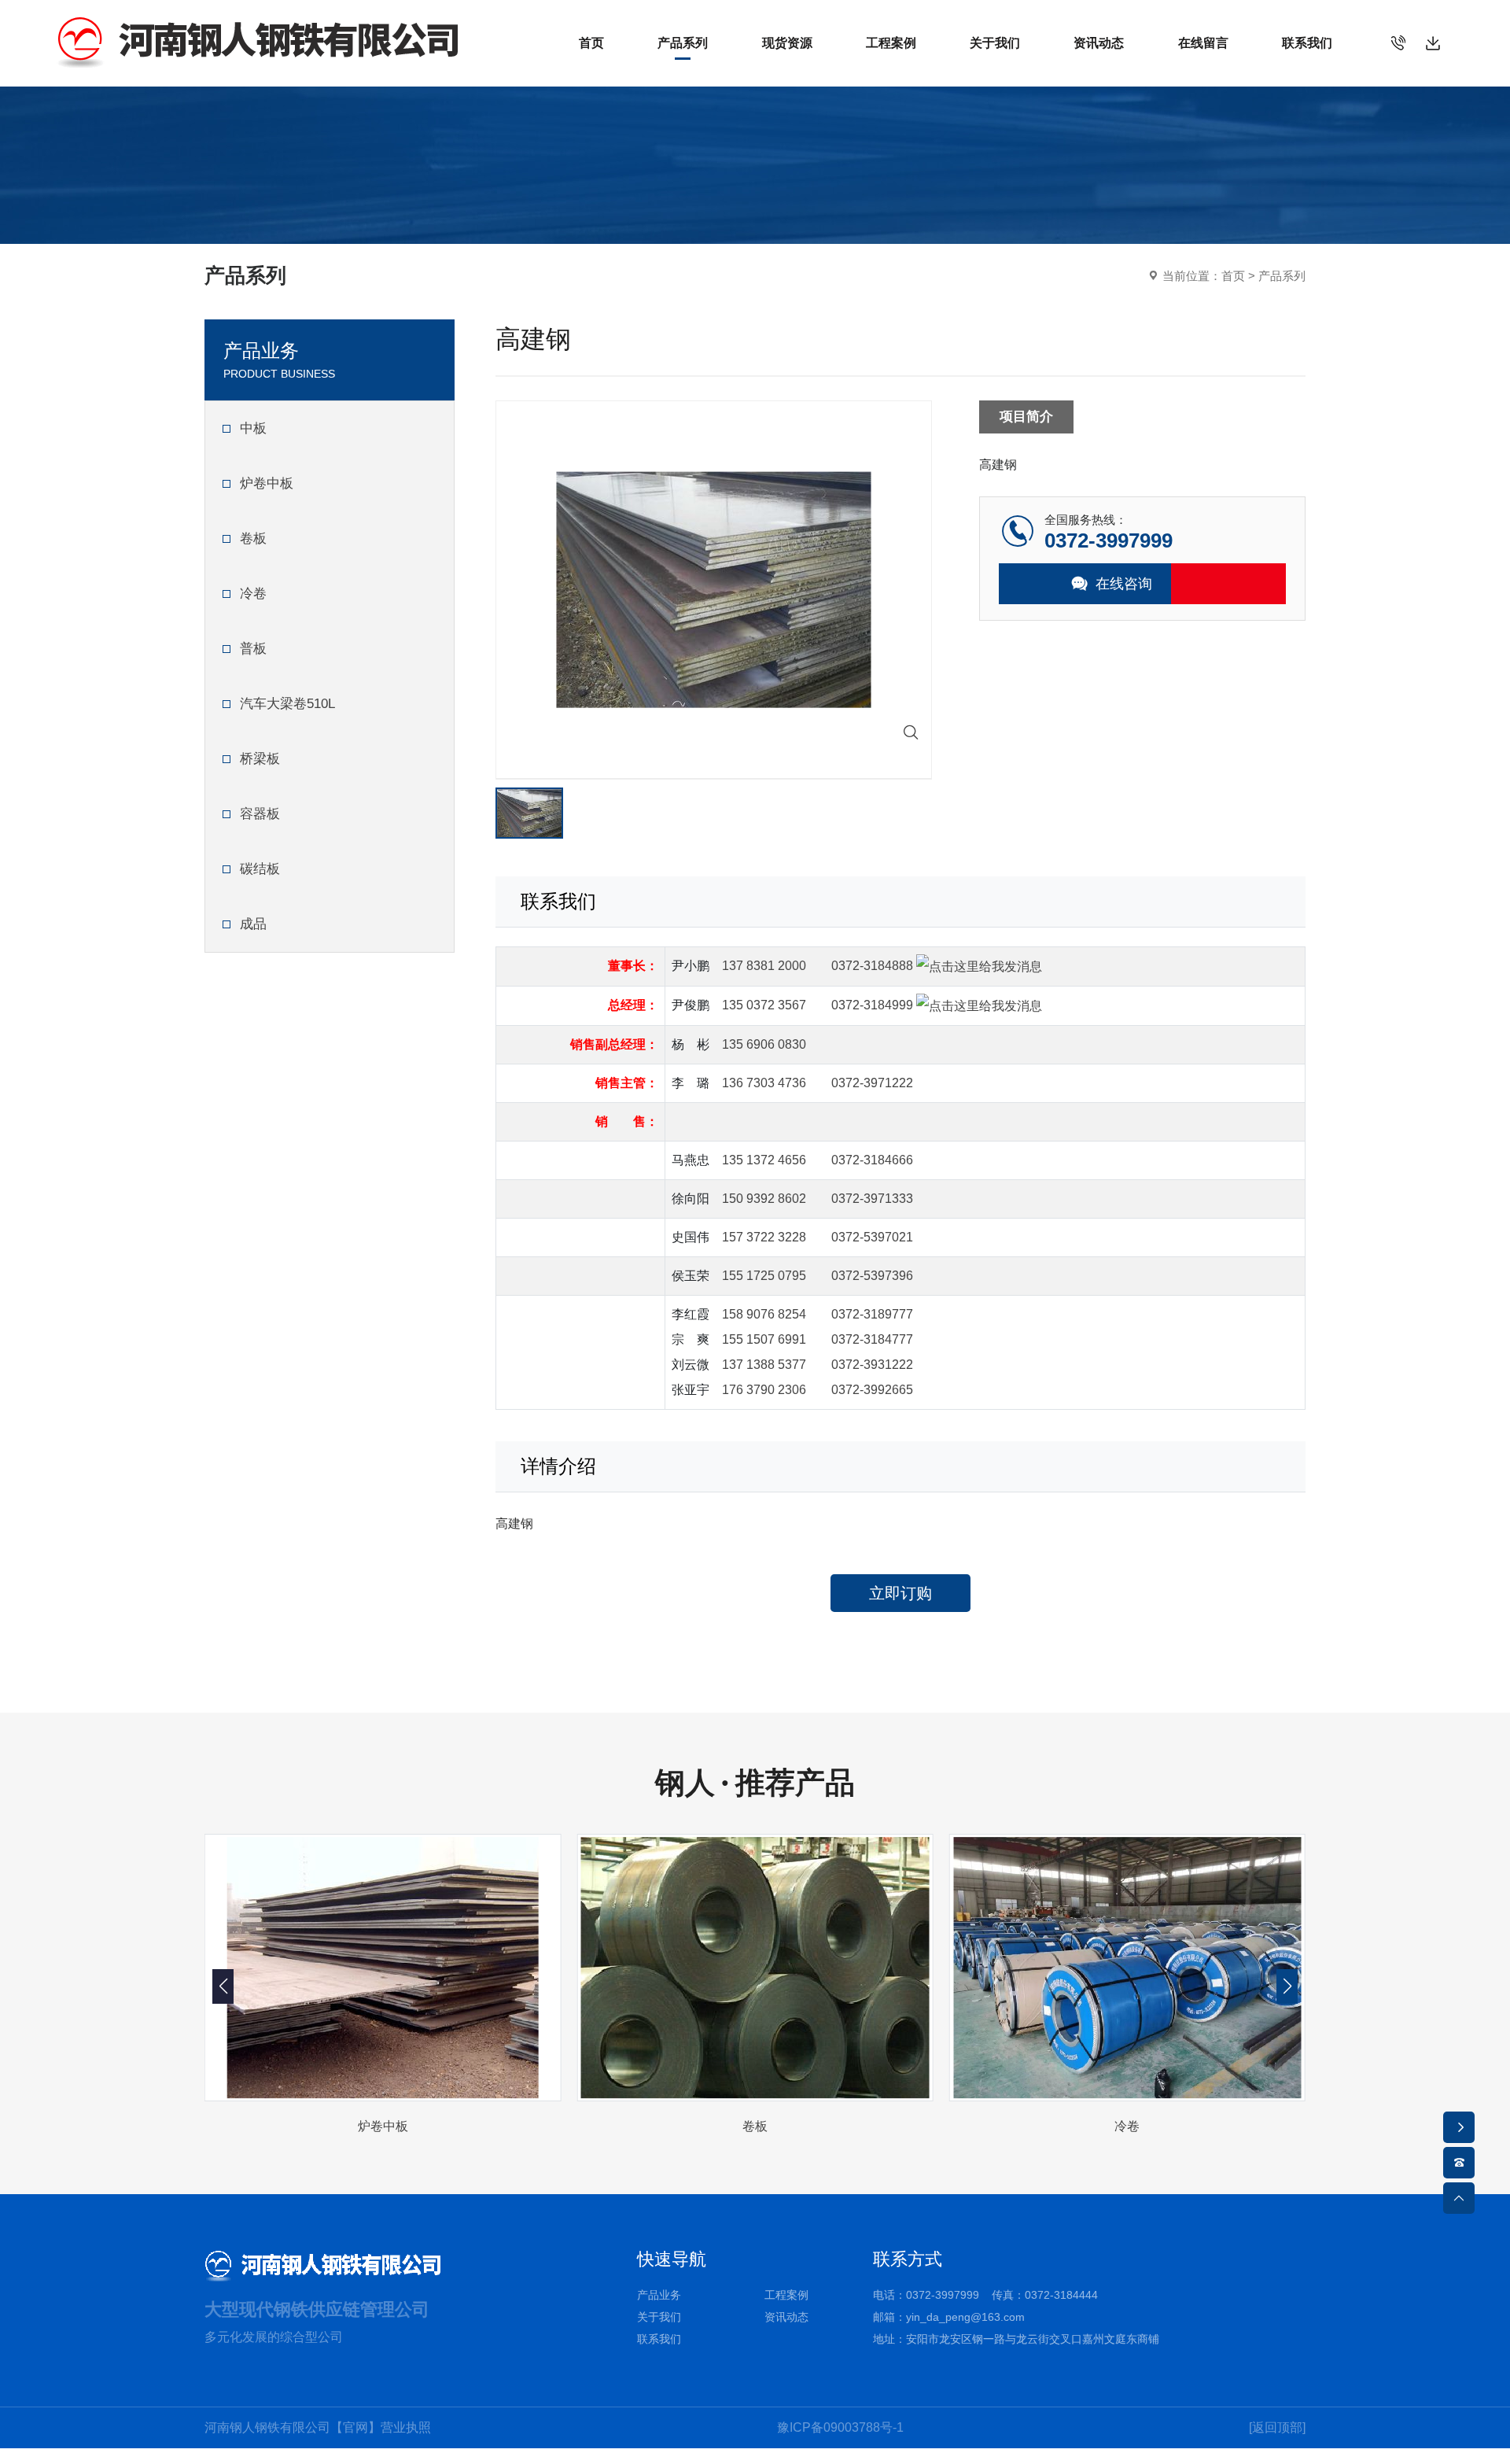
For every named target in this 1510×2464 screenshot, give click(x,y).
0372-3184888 (872, 966)
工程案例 (786, 2295)
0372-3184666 (872, 1160)
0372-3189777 (872, 1314)
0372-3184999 (872, 1005)
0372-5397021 (872, 1237)
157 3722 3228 (764, 1237)
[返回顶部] (1277, 2427)
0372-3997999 (943, 2295)
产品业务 (659, 2295)
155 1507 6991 (764, 1339)
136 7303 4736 (764, 1083)
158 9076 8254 (764, 1314)
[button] (1287, 1986)
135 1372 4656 (764, 1160)
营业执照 (406, 2427)
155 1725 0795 (764, 1276)
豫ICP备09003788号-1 (840, 2427)
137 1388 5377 (764, 1365)
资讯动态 (786, 2317)
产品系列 (1282, 276)
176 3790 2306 (764, 1390)
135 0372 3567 (764, 1005)
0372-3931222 (872, 1365)
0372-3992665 (872, 1390)
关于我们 (659, 2317)
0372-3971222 (872, 1083)
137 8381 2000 (764, 966)
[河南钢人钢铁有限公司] (257, 42)
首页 (1233, 276)
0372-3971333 (872, 1199)
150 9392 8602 (764, 1199)
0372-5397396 (872, 1276)
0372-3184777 (872, 1339)
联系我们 (659, 2339)
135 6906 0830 (764, 1044)
